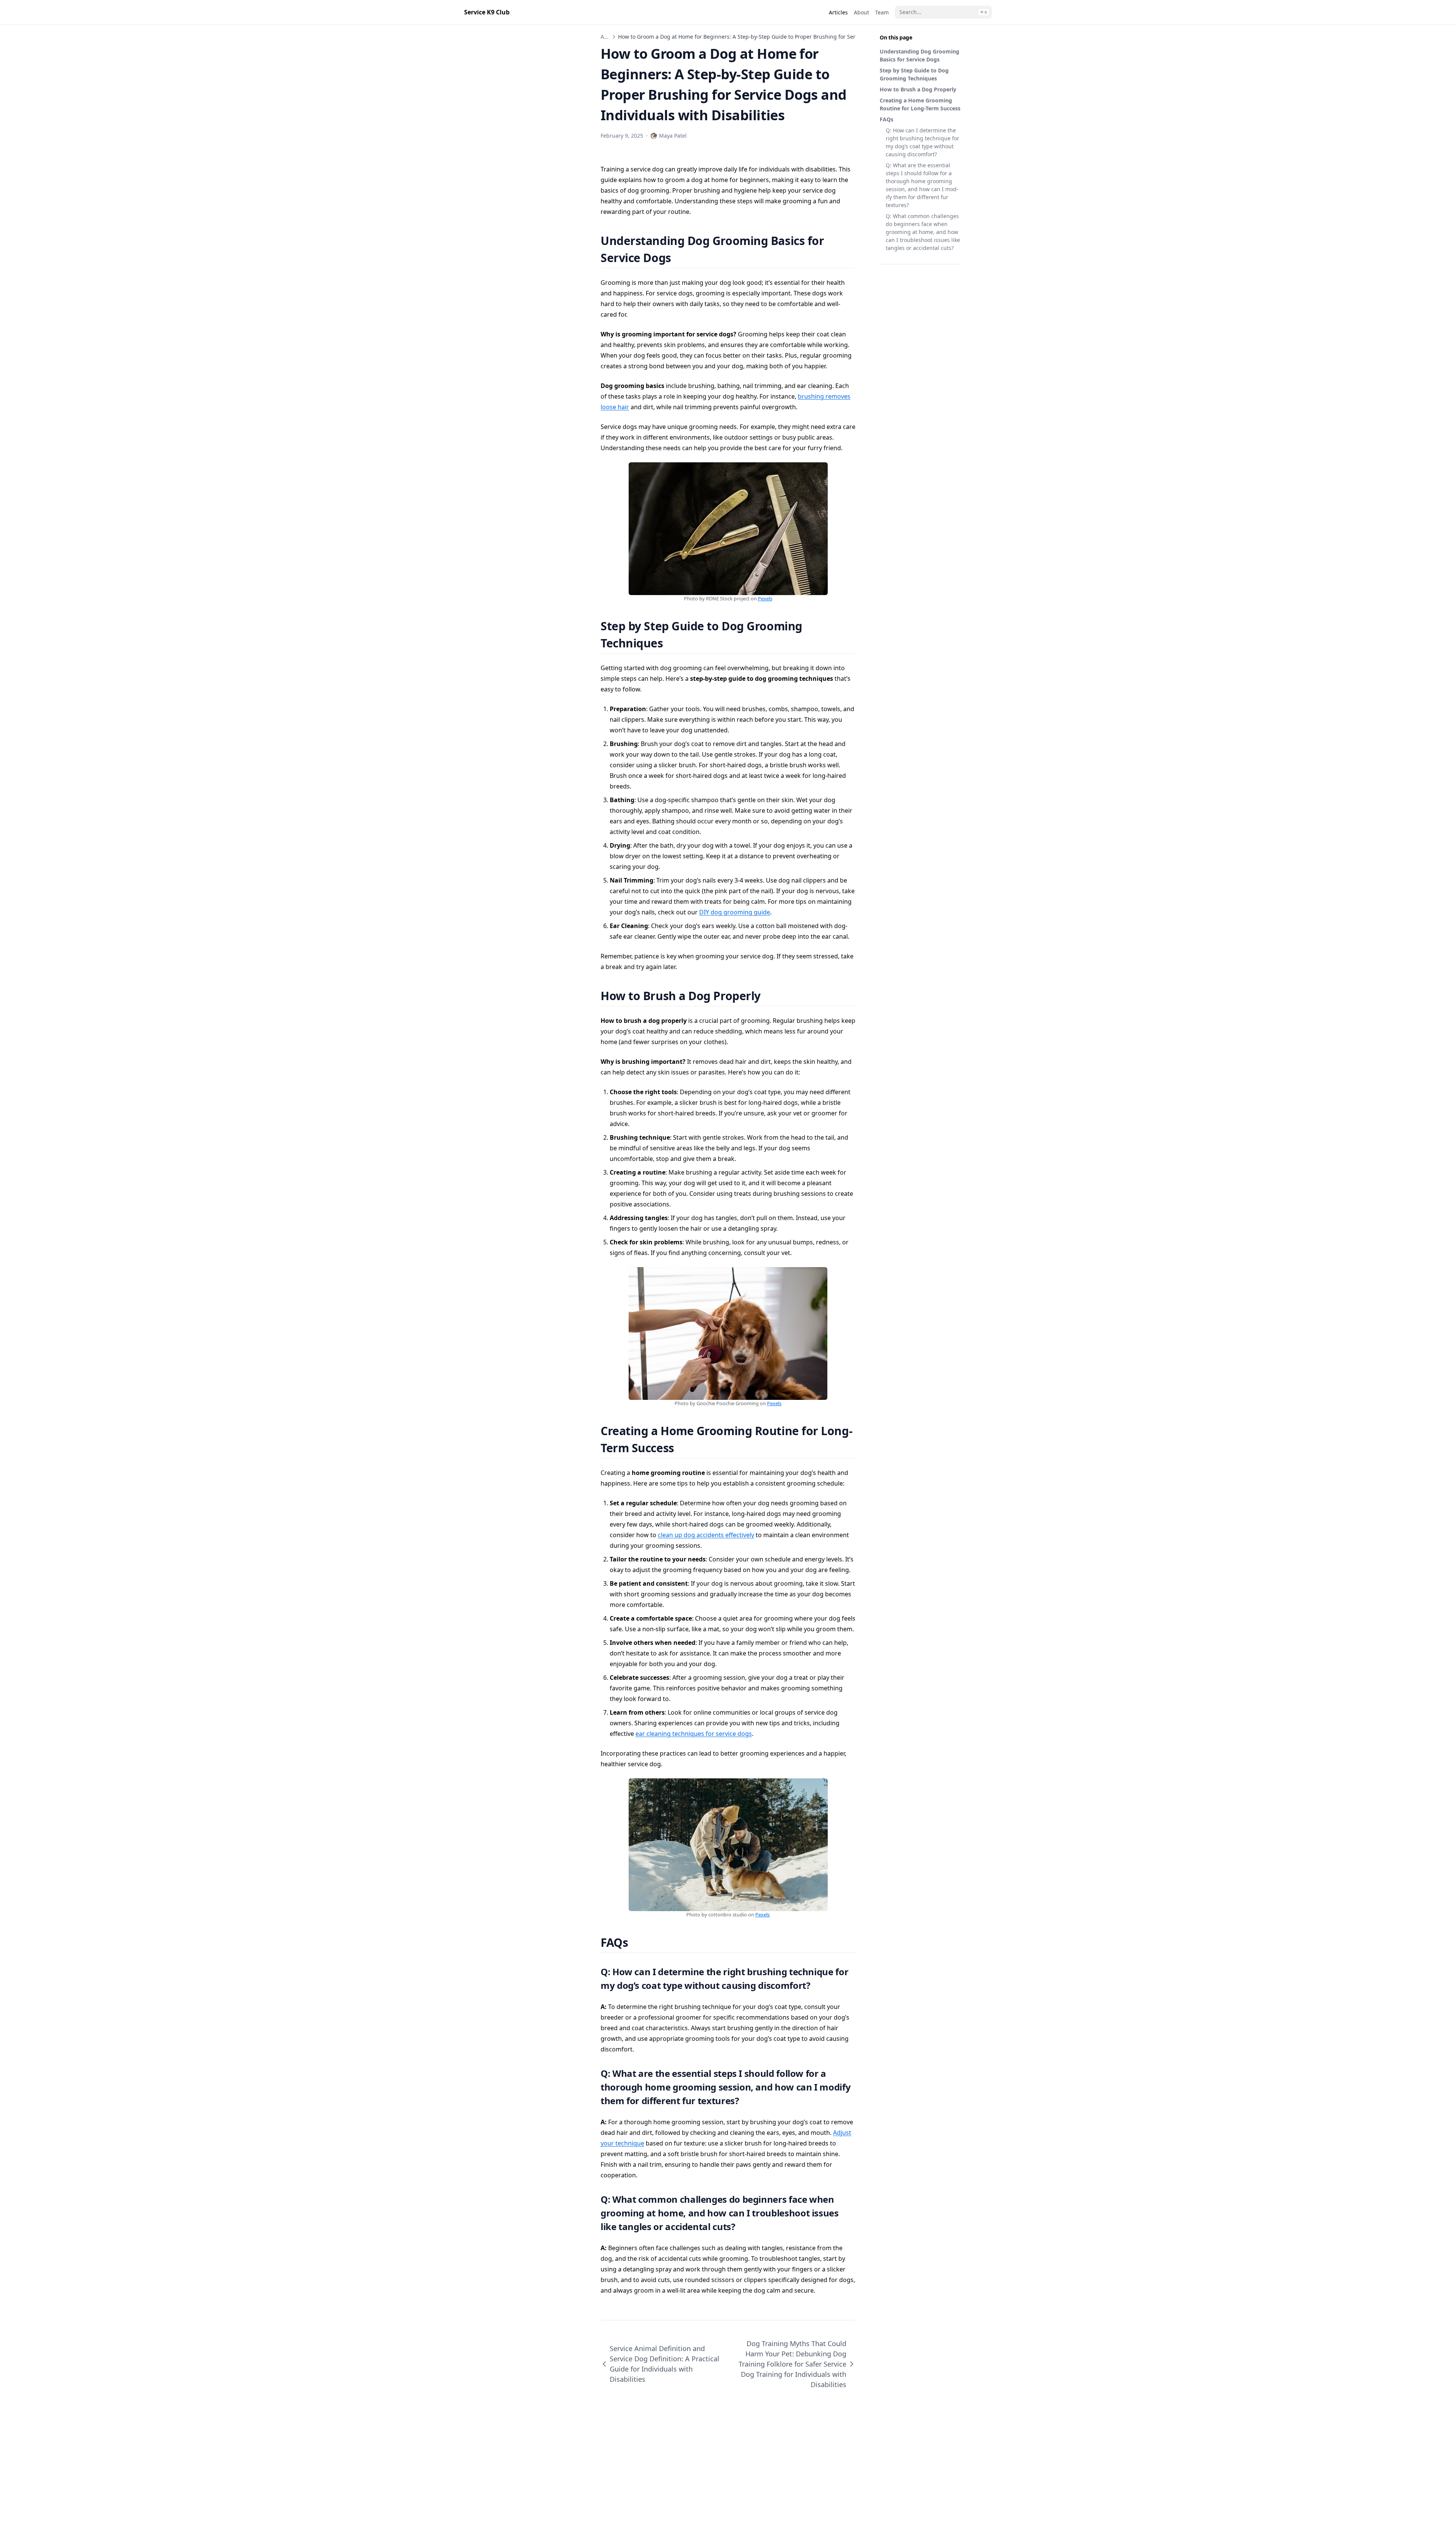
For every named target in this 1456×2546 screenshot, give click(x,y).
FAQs (886, 119)
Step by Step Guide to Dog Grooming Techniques (914, 74)
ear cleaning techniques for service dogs (694, 1734)
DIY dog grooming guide (735, 912)
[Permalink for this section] (680, 258)
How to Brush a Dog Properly (918, 89)
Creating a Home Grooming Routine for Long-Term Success (920, 104)
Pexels (765, 598)
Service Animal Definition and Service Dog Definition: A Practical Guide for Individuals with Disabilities (664, 2364)
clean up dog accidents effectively (706, 1535)
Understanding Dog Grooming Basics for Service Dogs (919, 55)
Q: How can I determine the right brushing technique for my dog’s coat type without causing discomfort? (923, 142)
